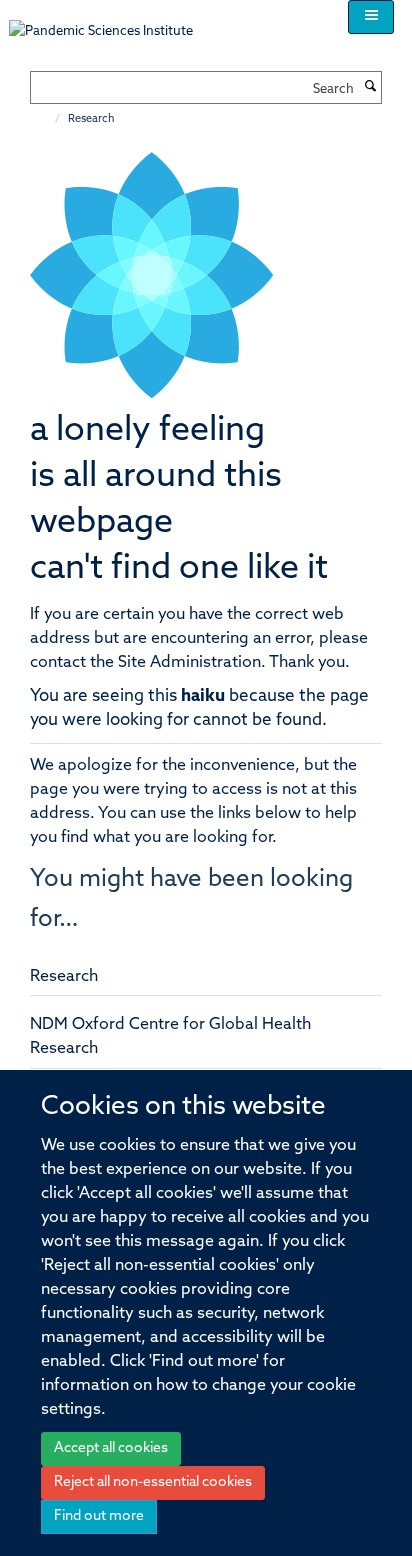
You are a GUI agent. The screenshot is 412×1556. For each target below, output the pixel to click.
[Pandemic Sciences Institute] (111, 21)
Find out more (99, 1516)
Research (64, 977)
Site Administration (189, 663)
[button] (371, 17)
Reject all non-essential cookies (153, 1482)
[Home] (47, 119)
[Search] (370, 88)
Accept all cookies (111, 1448)
